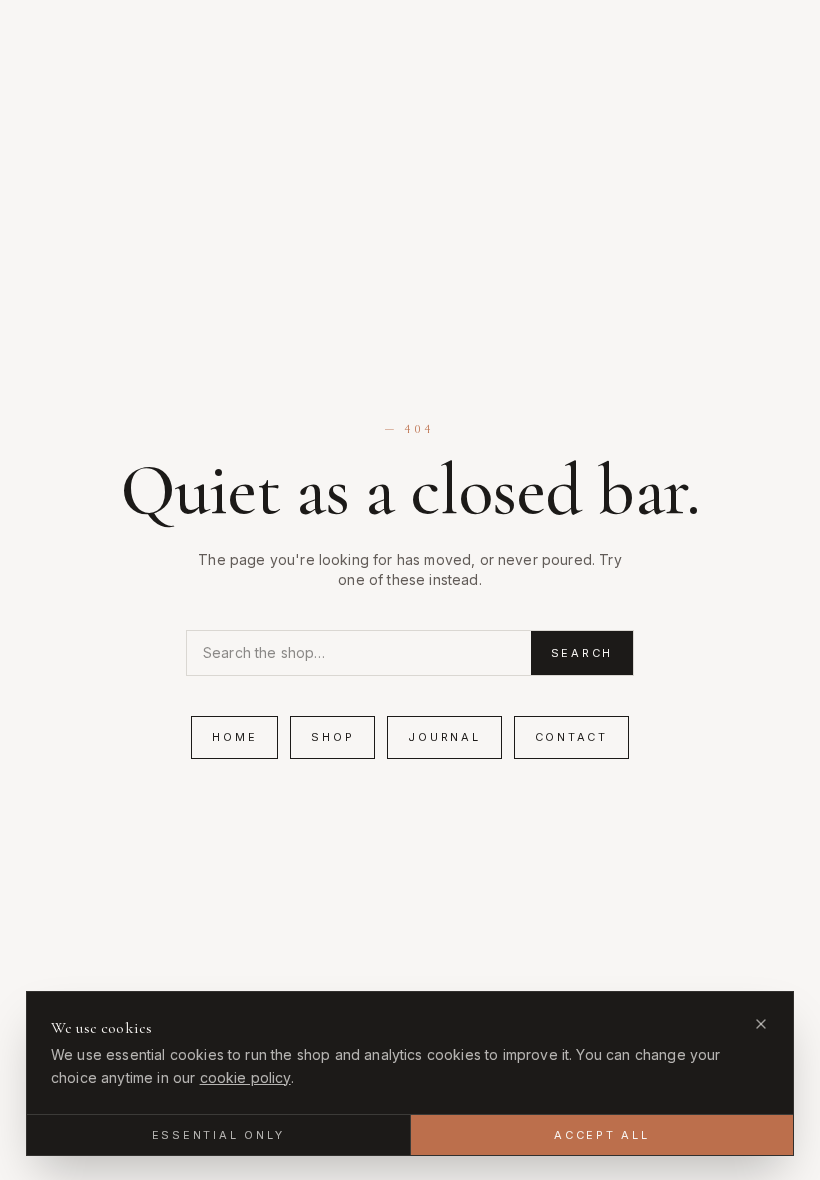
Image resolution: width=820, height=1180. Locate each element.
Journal (444, 737)
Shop (332, 737)
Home (234, 737)
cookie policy (245, 1077)
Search (582, 653)
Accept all (602, 1135)
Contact (571, 737)
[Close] (761, 1024)
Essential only (219, 1135)
